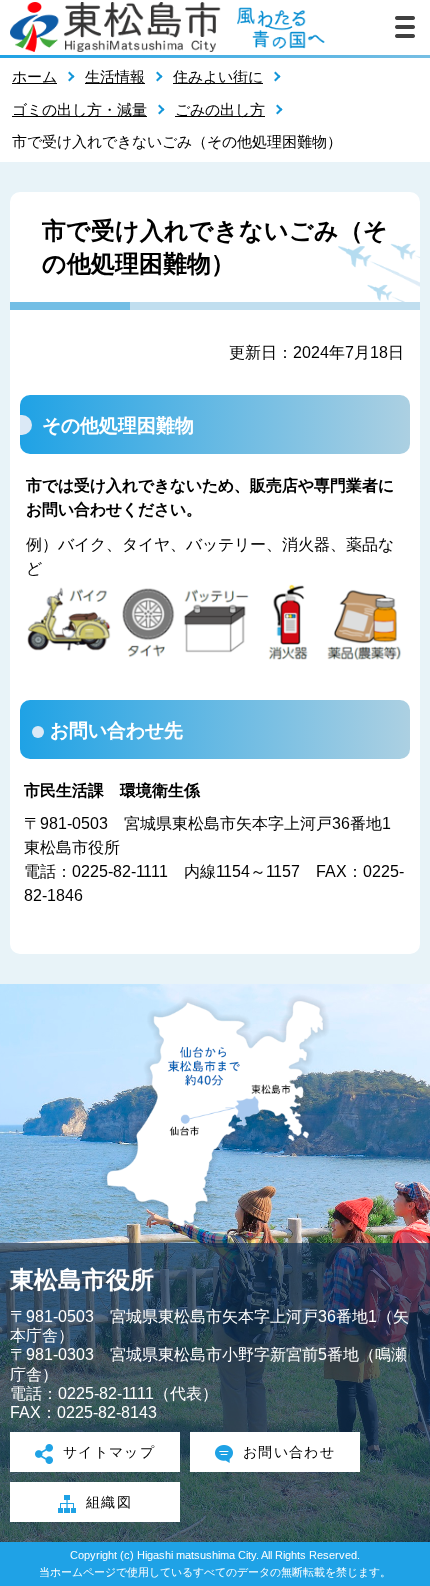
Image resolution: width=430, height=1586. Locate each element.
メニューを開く (405, 27)
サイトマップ (109, 1452)
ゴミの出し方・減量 (79, 109)
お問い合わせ (289, 1452)
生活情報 (115, 76)
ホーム (34, 76)
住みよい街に (218, 76)
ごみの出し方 (220, 109)
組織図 (109, 1502)
